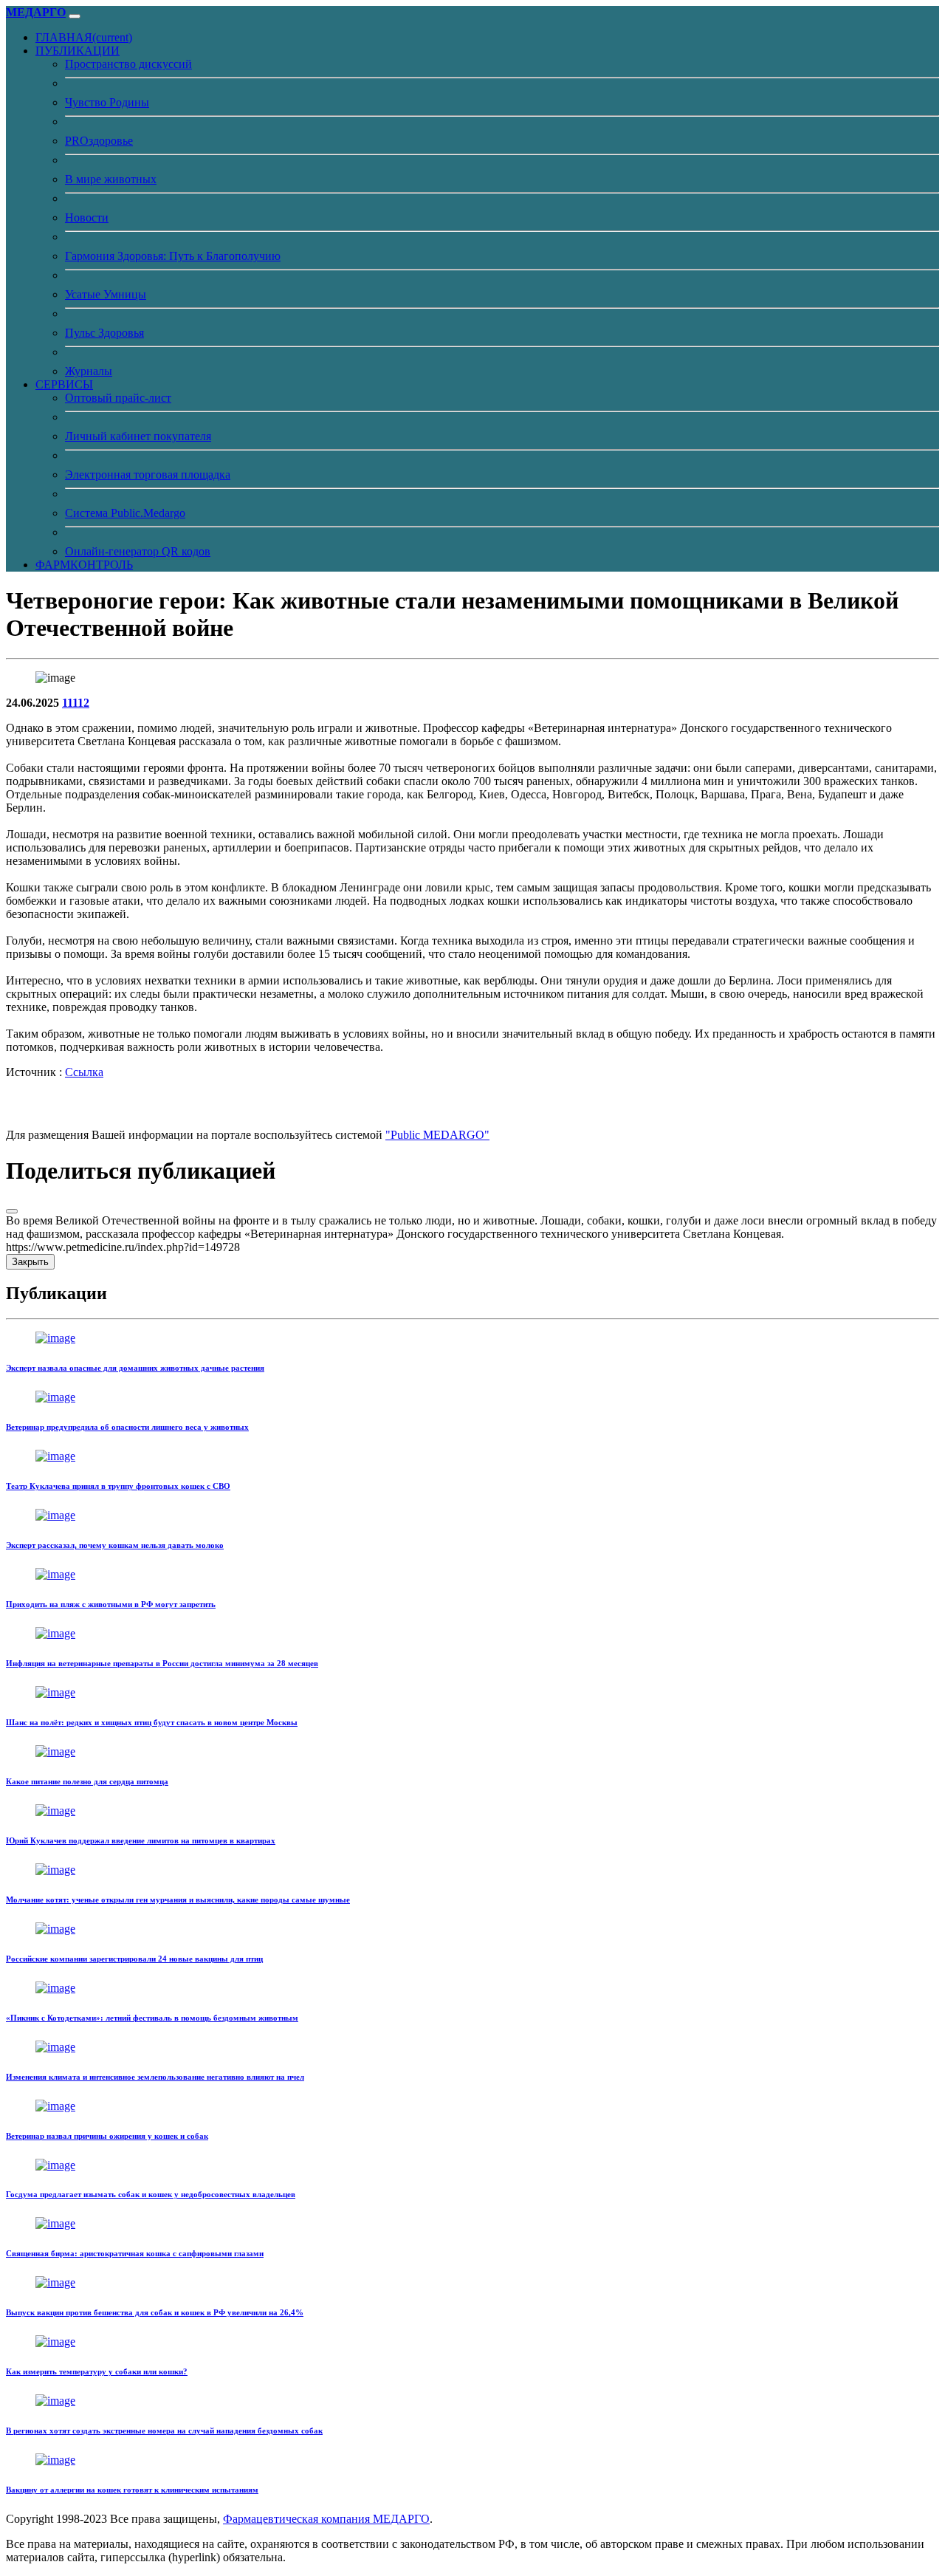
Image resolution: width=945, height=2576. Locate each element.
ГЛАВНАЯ (84, 37)
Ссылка (84, 1072)
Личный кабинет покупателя (138, 436)
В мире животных (111, 179)
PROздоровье (99, 141)
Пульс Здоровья (104, 333)
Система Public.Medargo (125, 513)
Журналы (89, 371)
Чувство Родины (107, 102)
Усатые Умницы (106, 294)
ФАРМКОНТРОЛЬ (84, 565)
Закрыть (30, 1262)
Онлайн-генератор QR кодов (138, 551)
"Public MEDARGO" (437, 1135)
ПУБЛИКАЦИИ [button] (78, 51)
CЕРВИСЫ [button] (64, 384)
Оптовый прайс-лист (118, 398)
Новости (87, 217)
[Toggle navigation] (75, 16)
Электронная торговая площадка (148, 475)
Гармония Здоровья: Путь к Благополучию (173, 256)
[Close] (12, 1211)
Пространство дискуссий (128, 64)
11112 (76, 703)
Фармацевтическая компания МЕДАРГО (326, 2519)
